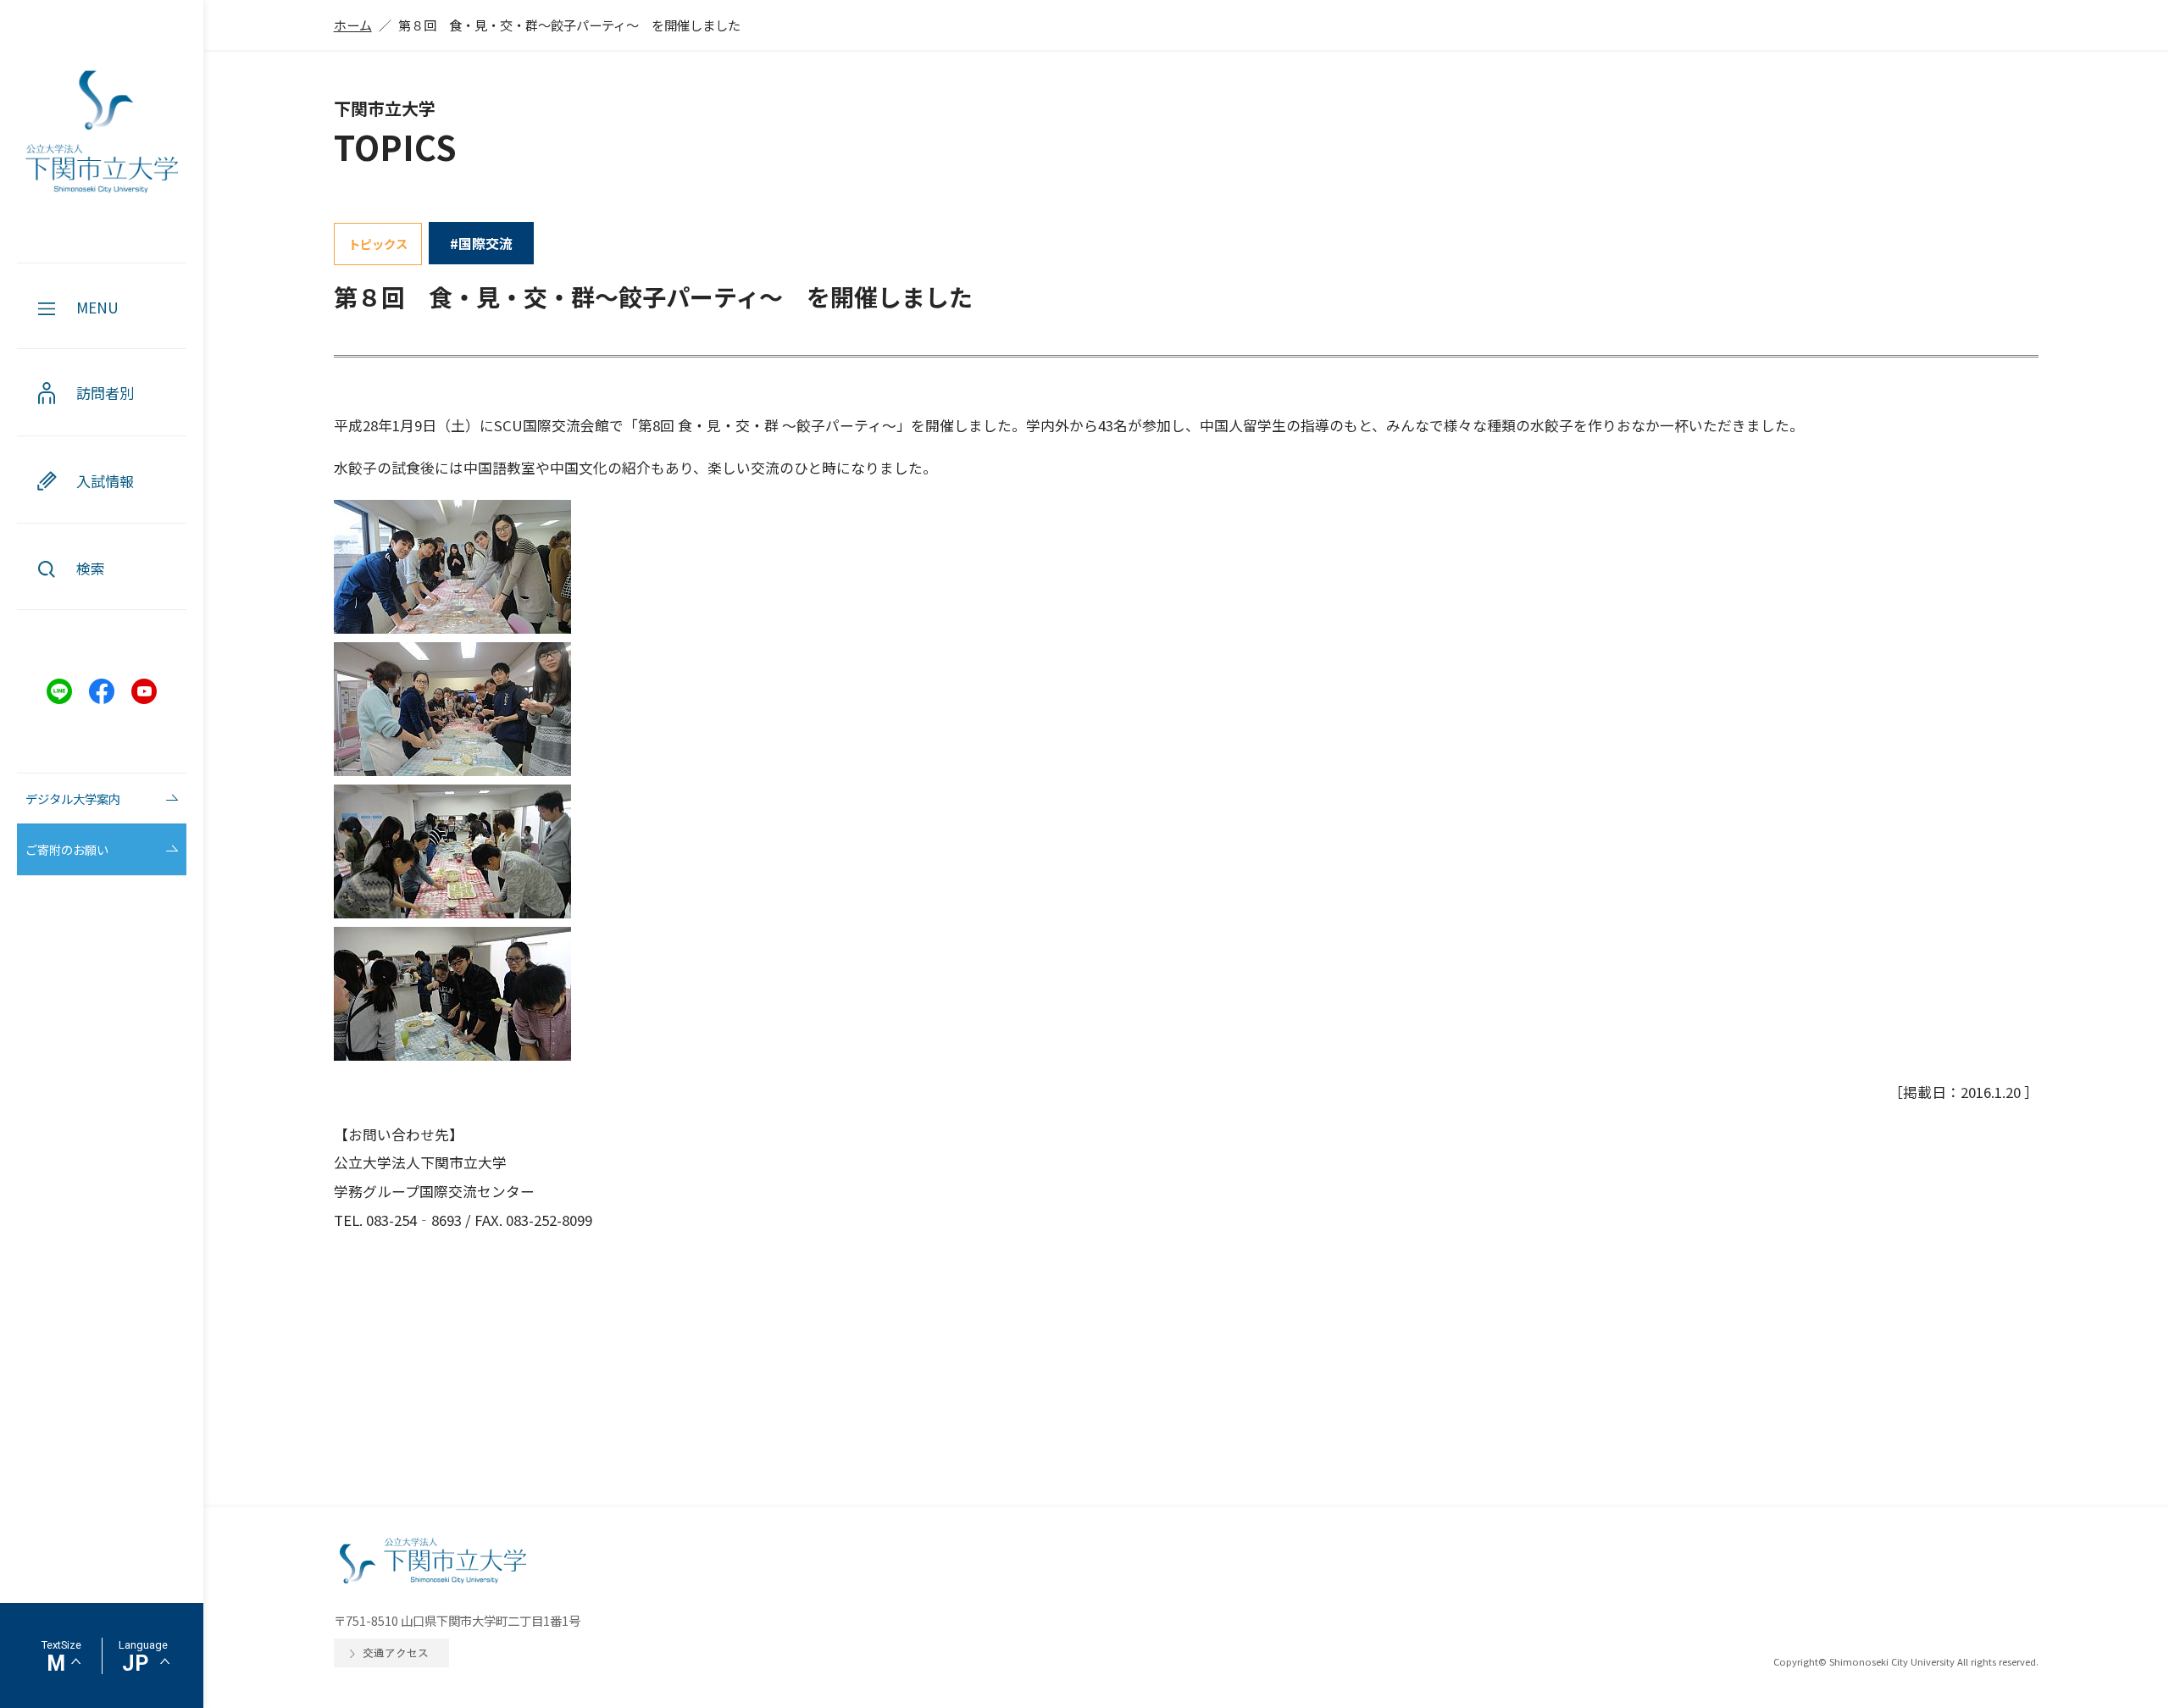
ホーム (353, 25)
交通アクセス (396, 1653)
